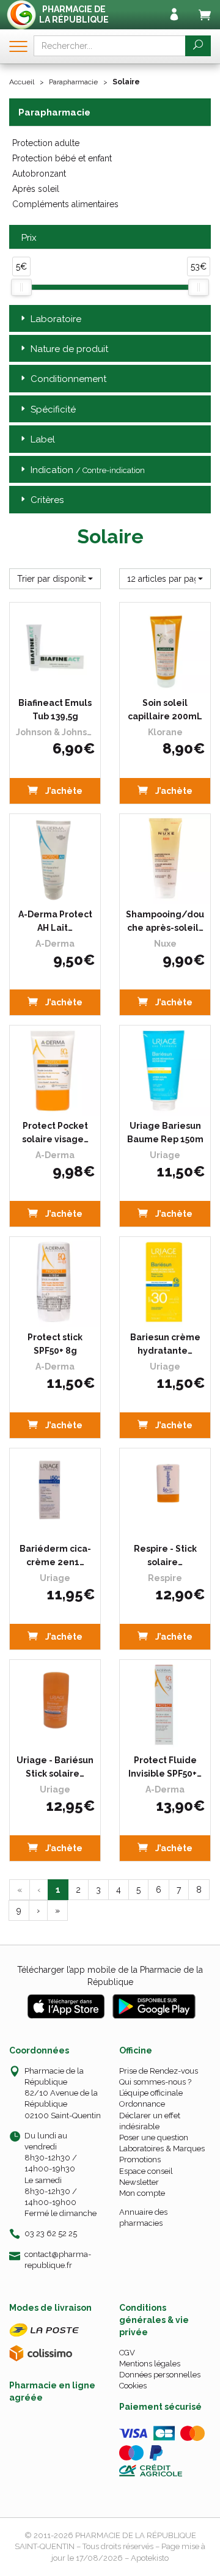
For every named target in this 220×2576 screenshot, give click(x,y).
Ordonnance (142, 2104)
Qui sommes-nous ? (155, 2082)
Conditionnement (68, 379)
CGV (127, 2353)
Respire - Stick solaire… (165, 1555)
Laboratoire (56, 319)
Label (43, 439)
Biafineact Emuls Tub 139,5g (55, 710)
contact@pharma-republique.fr (58, 2259)
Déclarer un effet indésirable (150, 2121)
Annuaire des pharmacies (143, 2218)
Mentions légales (150, 2364)
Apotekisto (150, 2558)
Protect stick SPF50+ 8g (55, 1344)
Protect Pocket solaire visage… (55, 1132)
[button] (55, 579)
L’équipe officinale (151, 2093)
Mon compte (142, 2193)
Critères (47, 500)
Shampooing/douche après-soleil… (165, 921)
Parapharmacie (73, 82)
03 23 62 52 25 (51, 2233)
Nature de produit (69, 349)
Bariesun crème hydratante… (165, 1344)
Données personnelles (160, 2375)
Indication (88, 470)
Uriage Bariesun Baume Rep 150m (165, 1132)
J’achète (63, 791)
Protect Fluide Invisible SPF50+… (165, 1767)
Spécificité (53, 409)
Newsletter (139, 2182)
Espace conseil (146, 2171)
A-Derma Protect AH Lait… (55, 921)
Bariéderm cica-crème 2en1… (55, 1555)
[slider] (21, 287)
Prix (29, 238)
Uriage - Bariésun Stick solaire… (55, 1767)
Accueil (22, 82)
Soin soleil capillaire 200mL (165, 710)
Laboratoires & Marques (162, 2149)
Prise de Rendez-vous (159, 2071)
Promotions (140, 2160)
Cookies (133, 2386)
